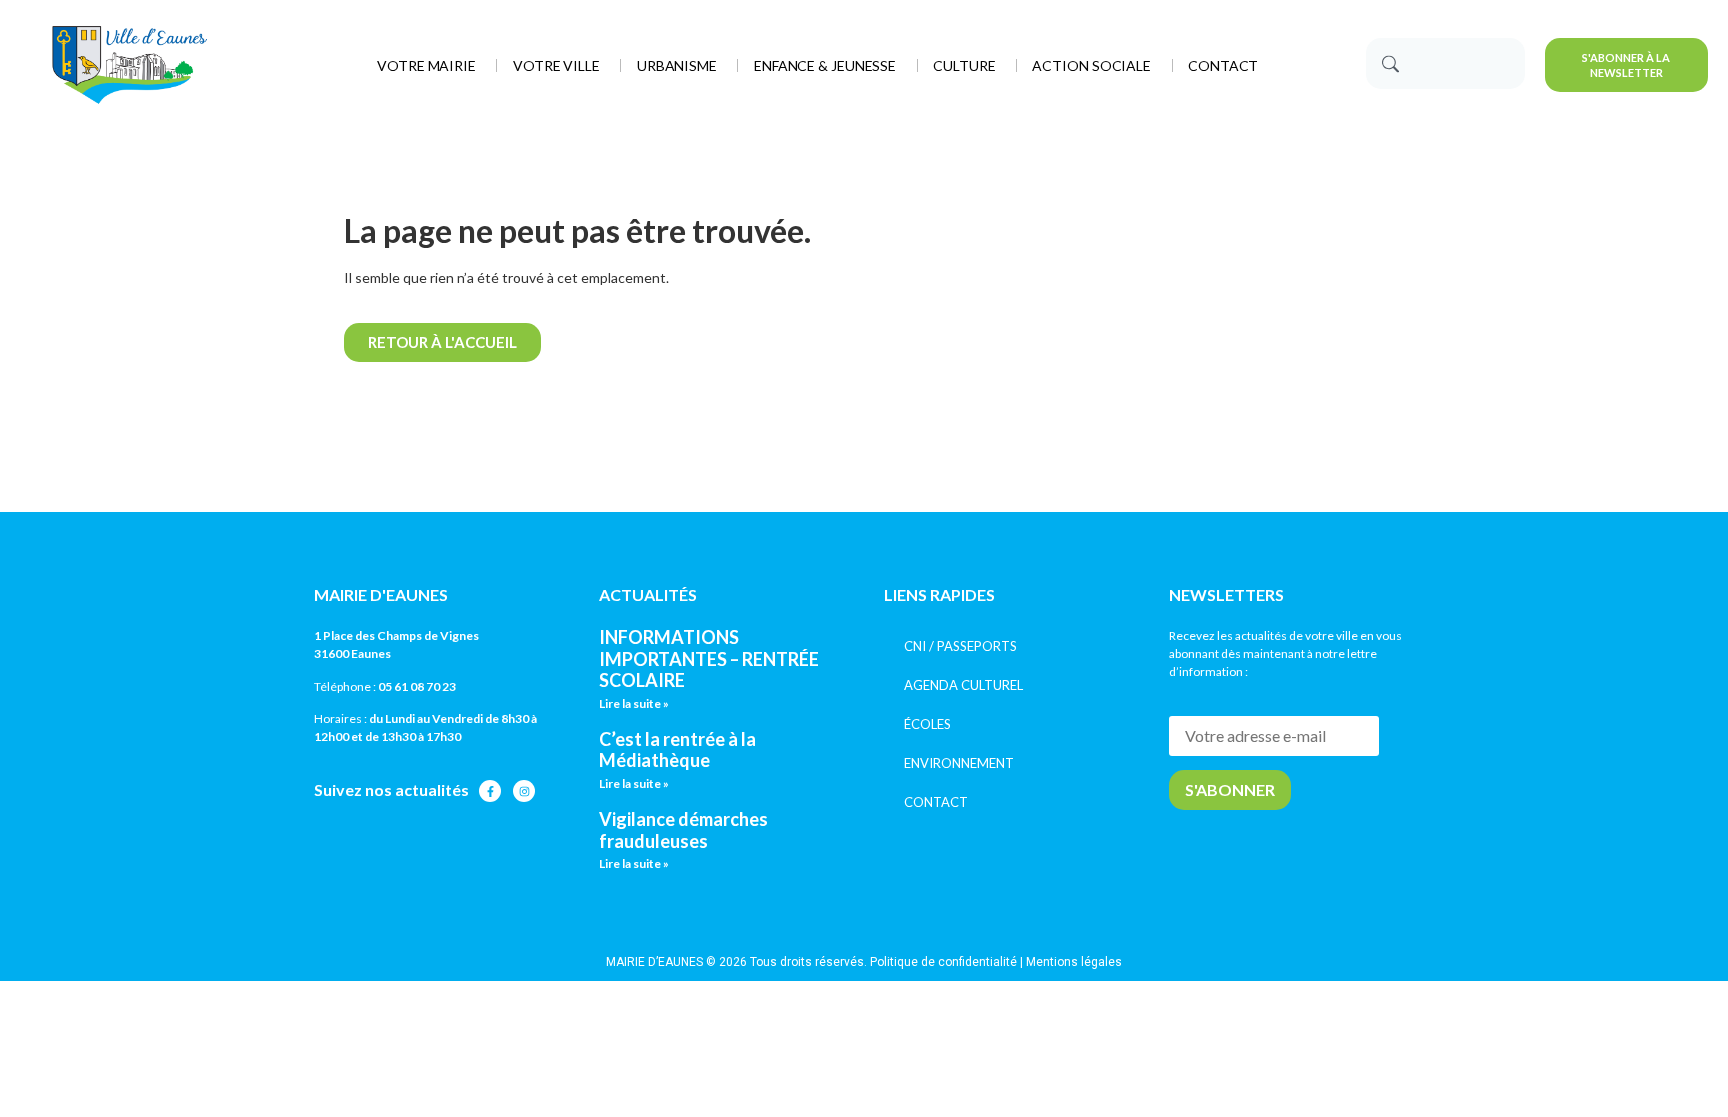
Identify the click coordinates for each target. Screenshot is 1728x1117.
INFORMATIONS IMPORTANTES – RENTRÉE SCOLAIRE (709, 658)
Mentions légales (1074, 962)
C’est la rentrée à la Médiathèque (677, 750)
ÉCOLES (927, 724)
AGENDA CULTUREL (963, 685)
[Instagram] (524, 791)
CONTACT (936, 802)
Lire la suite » (634, 703)
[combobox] (1445, 63)
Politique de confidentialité (943, 962)
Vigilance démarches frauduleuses (683, 830)
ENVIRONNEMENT (959, 763)
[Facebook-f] (490, 791)
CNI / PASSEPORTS (960, 646)
